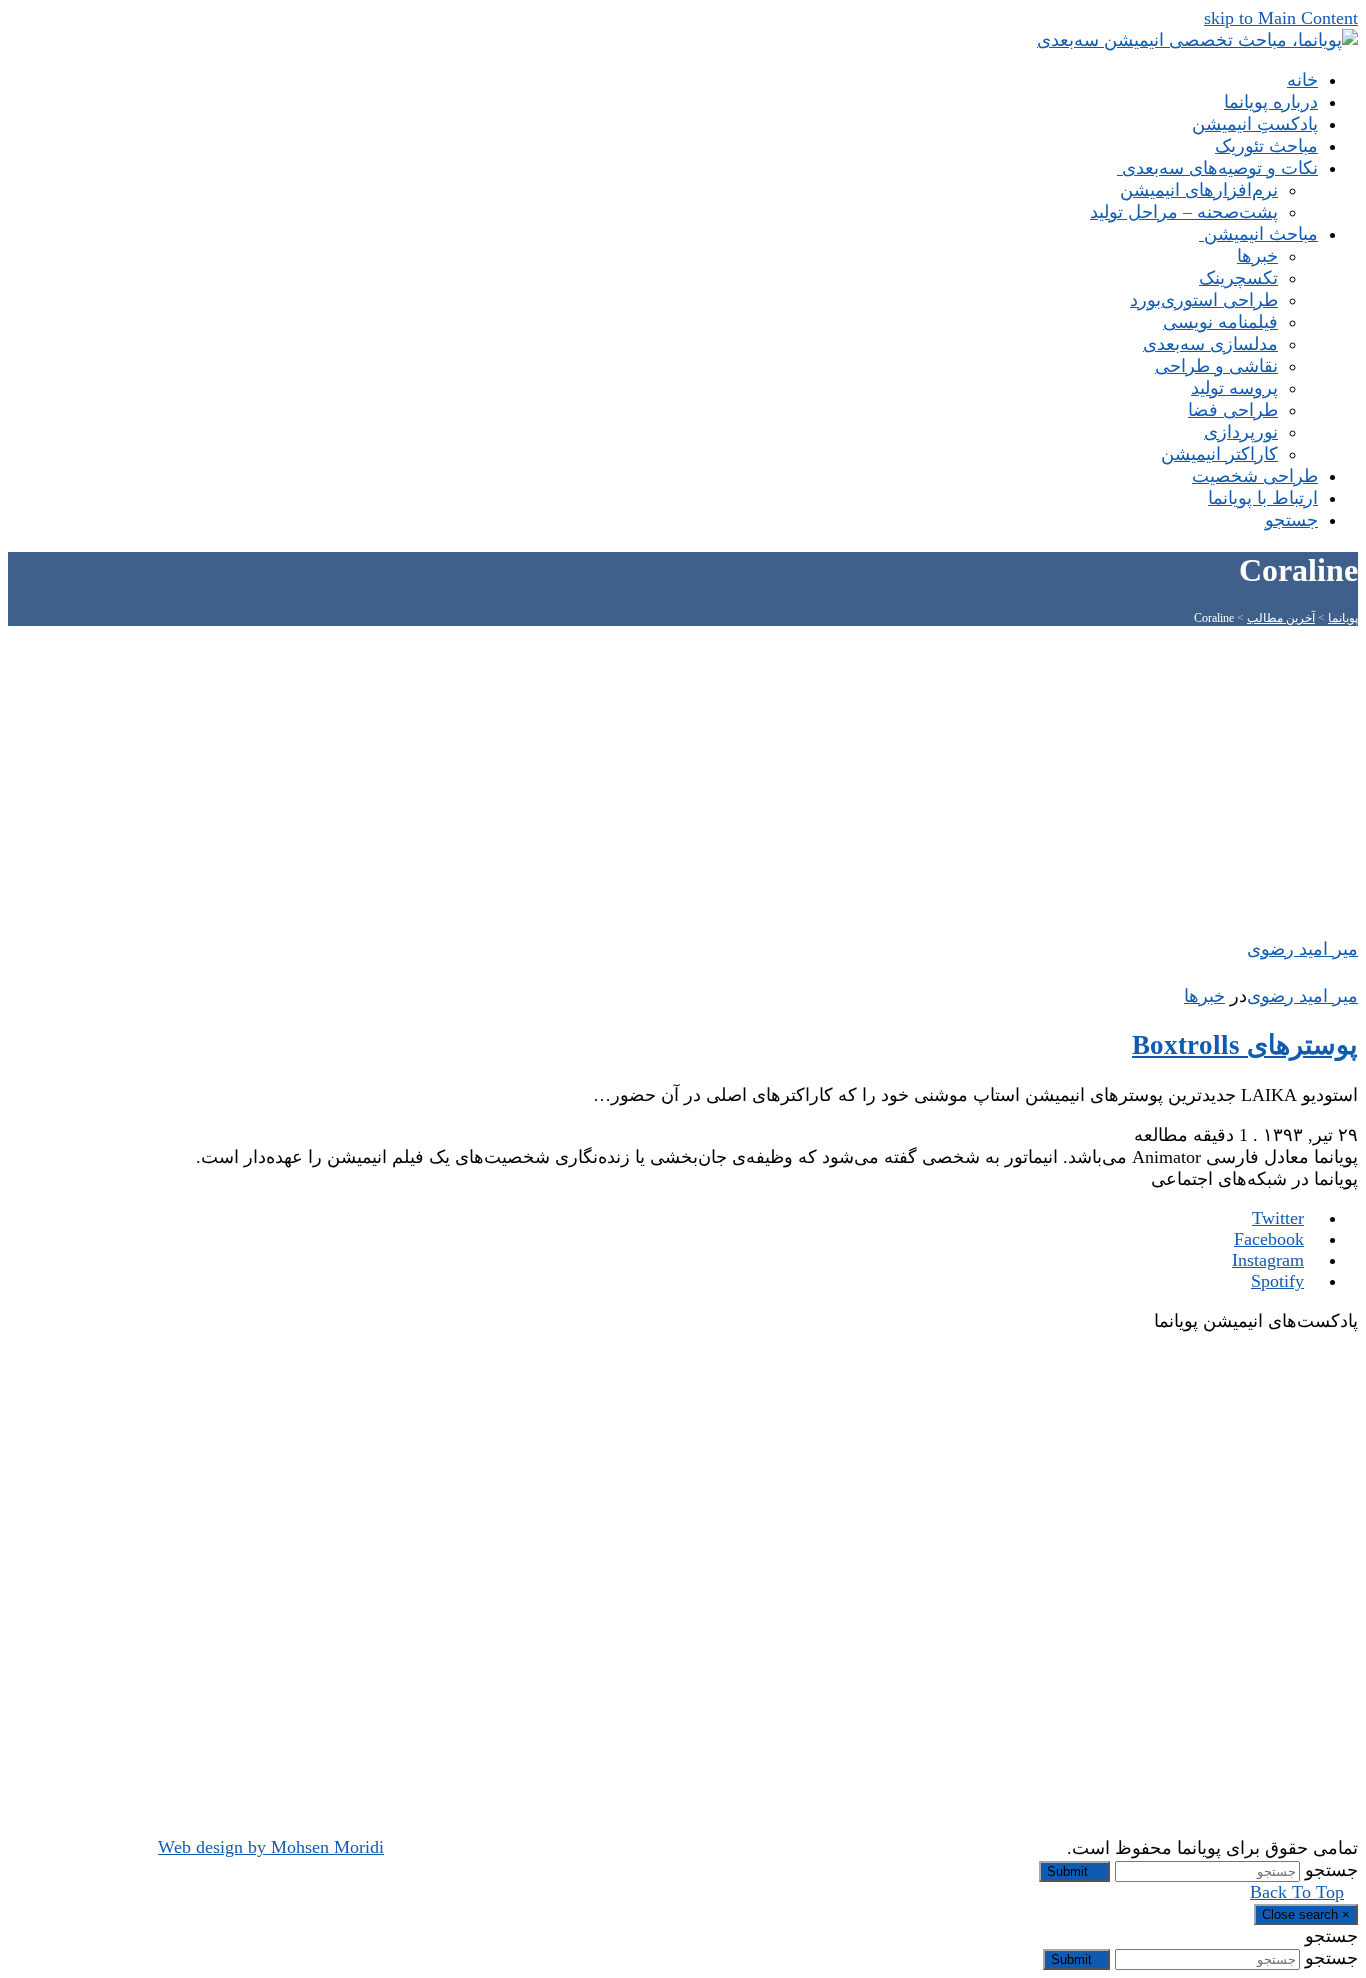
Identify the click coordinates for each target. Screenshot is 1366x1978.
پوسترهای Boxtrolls (1245, 1045)
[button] (1284, 520)
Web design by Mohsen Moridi (271, 1847)
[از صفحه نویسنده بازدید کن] (1348, 974)
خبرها (1204, 996)
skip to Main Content (1281, 18)
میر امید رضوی (1302, 996)
